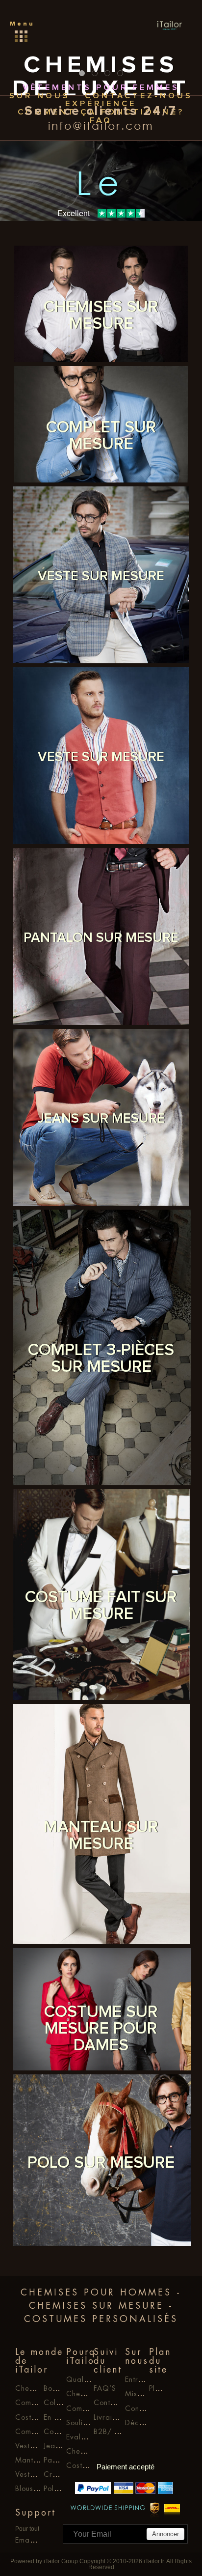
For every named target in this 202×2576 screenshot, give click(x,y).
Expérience (101, 104)
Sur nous (40, 96)
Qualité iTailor (92, 2379)
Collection (62, 2403)
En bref (56, 2417)
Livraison (109, 2417)
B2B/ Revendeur (122, 2432)
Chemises (83, 2451)
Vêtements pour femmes (101, 88)
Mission (138, 2394)
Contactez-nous (139, 96)
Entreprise (143, 2379)
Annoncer (165, 2534)
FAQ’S (105, 2388)
